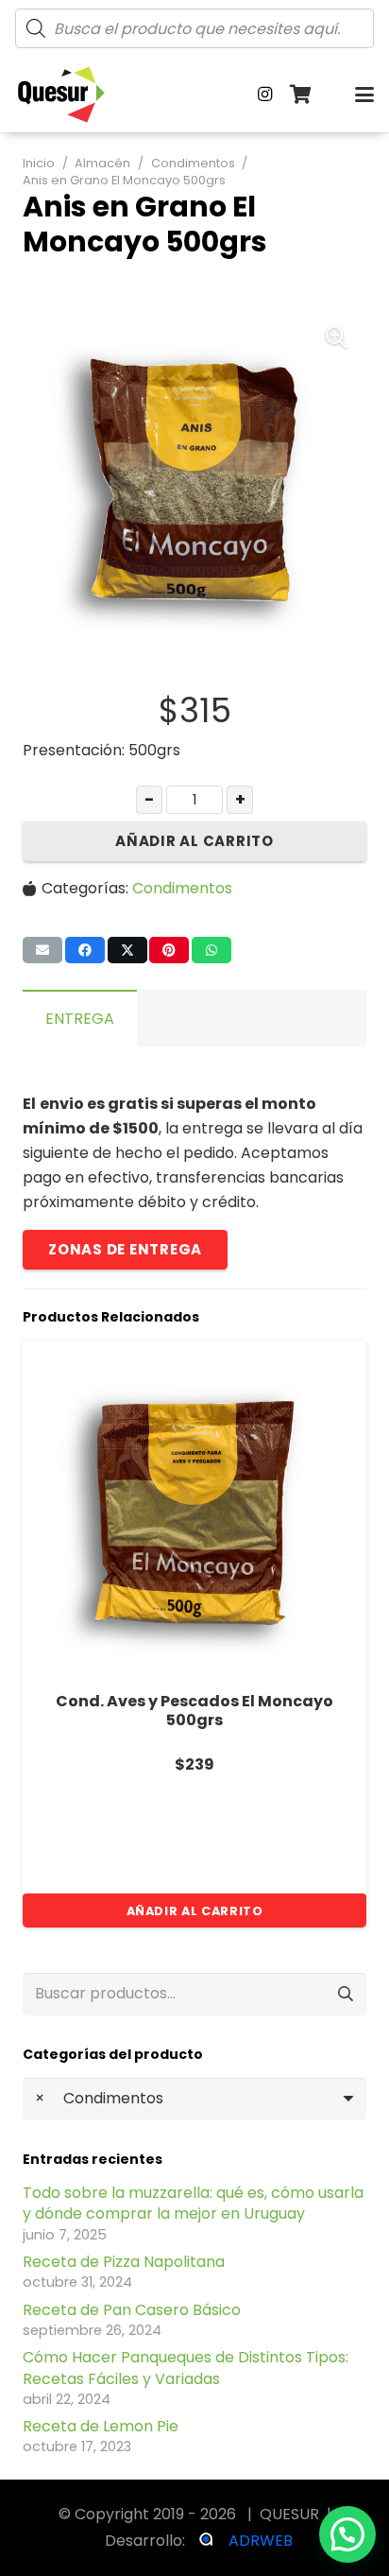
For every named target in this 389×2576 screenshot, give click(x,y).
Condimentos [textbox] (99, 2098)
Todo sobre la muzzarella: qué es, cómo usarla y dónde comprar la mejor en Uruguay (193, 2203)
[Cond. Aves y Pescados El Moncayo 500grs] (194, 1513)
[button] (364, 95)
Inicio (39, 163)
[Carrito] (301, 95)
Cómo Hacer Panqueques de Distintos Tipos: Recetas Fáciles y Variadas (186, 2368)
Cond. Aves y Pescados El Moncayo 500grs (194, 1711)
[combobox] (194, 2099)
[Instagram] (265, 95)
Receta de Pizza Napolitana (124, 2262)
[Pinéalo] (169, 950)
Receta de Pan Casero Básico (132, 2310)
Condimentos (193, 163)
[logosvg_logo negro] (61, 95)
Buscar (345, 1994)
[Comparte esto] (85, 950)
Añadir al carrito (194, 841)
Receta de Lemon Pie (101, 2426)
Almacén (102, 163)
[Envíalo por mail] (42, 950)
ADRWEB (261, 2541)
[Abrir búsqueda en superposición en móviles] (194, 28)
